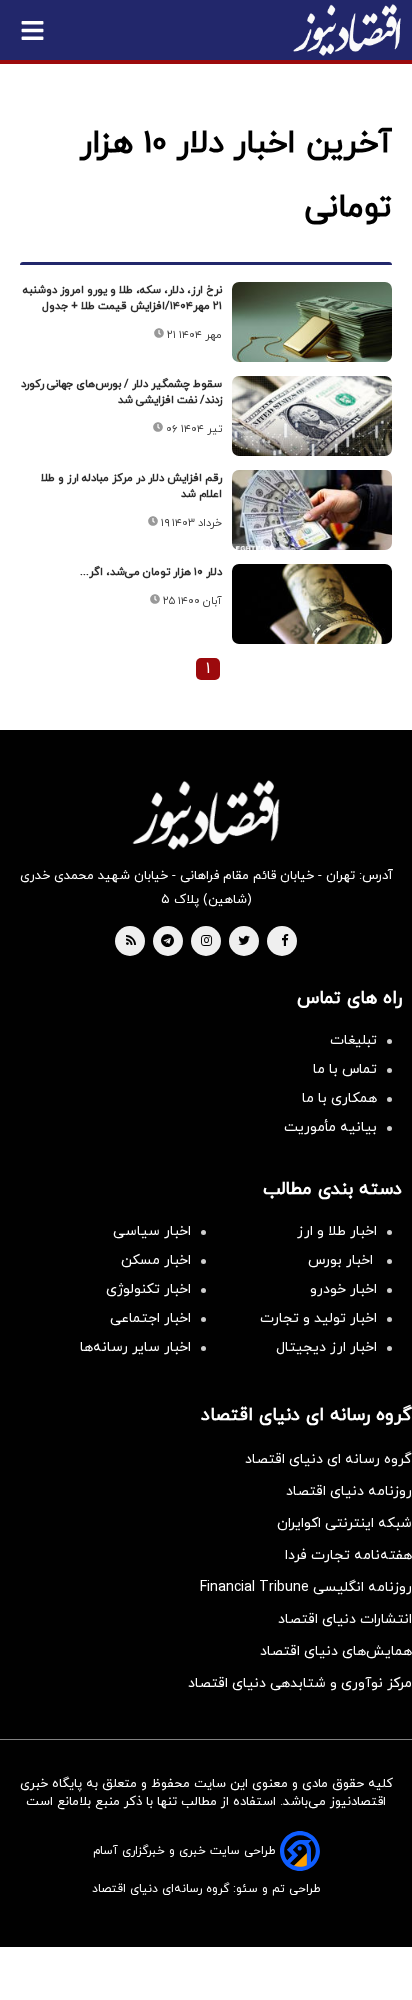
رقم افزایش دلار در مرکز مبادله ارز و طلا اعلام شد (131, 486)
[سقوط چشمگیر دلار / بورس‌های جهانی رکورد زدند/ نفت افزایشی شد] (312, 416)
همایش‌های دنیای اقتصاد (336, 1651)
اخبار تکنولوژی (148, 1289)
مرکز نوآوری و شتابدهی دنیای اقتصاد (300, 1683)
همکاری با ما (339, 1098)
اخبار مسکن (156, 1260)
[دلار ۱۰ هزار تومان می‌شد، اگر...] (312, 604)
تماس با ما (345, 1069)
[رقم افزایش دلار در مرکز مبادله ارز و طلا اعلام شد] (312, 510)
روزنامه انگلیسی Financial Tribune (306, 1587)
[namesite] (347, 30)
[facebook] (284, 942)
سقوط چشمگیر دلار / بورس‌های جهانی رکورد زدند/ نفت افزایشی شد (121, 392)
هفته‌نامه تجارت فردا (348, 1555)
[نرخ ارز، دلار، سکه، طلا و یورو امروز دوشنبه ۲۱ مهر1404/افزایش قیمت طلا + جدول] (312, 322)
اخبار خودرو (343, 1289)
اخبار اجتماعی (150, 1318)
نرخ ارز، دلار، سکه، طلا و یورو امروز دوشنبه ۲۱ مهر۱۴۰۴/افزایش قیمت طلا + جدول (122, 298)
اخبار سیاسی (152, 1231)
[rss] (131, 942)
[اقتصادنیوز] (206, 815)
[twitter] (244, 942)
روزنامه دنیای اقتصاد (349, 1491)
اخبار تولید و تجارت (318, 1318)
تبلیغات (353, 1040)
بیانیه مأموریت (330, 1127)
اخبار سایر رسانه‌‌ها (135, 1347)
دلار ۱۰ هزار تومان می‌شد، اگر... (151, 572)
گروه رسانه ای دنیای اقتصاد (328, 1459)
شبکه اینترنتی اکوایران (344, 1523)
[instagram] (206, 942)
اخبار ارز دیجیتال (326, 1347)
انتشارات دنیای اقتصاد (345, 1619)
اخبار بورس (342, 1260)
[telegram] (167, 942)
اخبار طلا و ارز (337, 1231)
